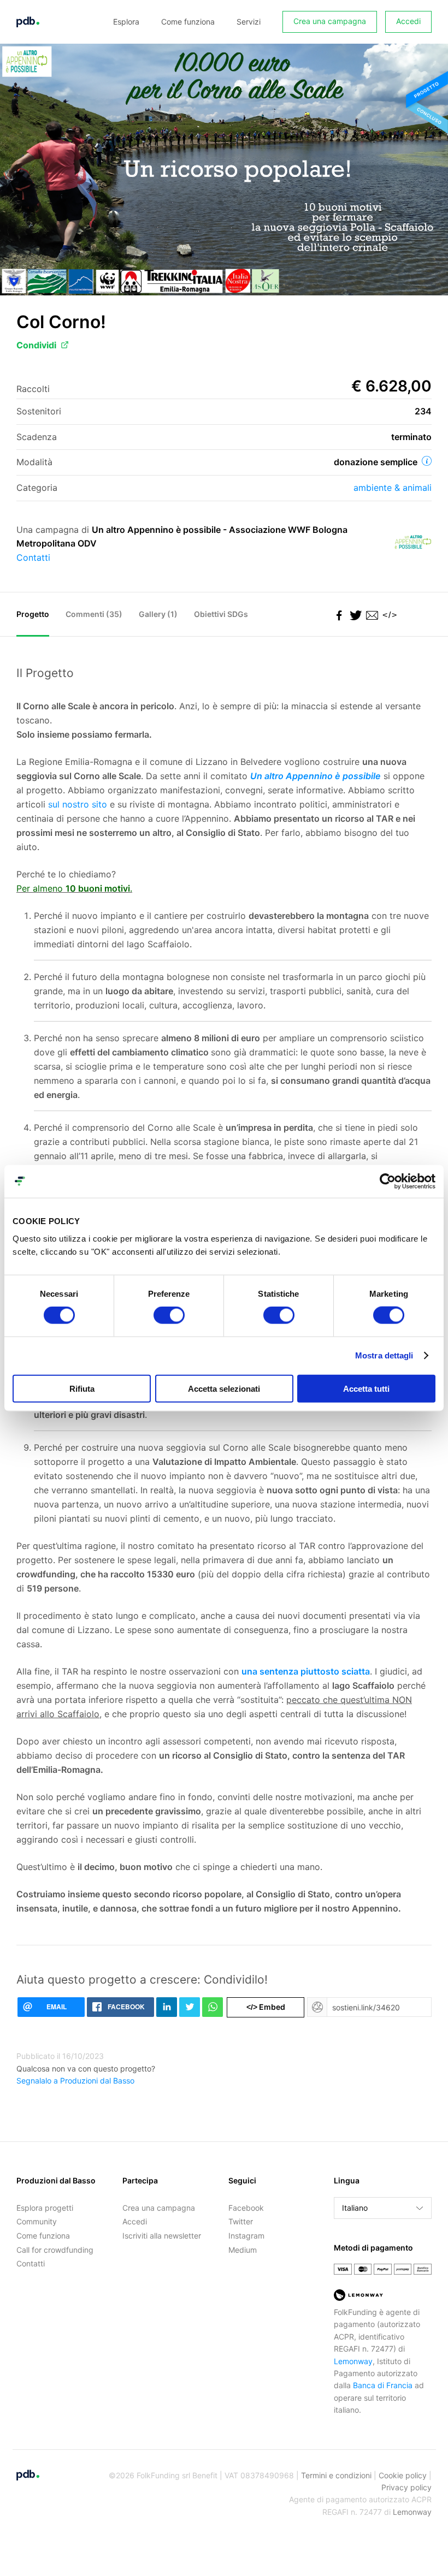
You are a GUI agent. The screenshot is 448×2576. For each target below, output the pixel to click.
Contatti (33, 557)
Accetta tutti (366, 1388)
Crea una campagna (330, 21)
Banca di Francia (383, 2385)
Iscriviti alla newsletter (162, 2236)
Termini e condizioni (336, 2475)
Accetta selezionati (224, 1388)
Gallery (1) (158, 614)
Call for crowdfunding (55, 2250)
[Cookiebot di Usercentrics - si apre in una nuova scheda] (388, 1182)
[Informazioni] (427, 461)
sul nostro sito (78, 804)
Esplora (126, 22)
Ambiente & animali (393, 488)
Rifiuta (82, 1388)
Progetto (33, 614)
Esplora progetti (45, 2208)
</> (388, 615)
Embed (266, 2007)
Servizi (249, 22)
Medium (243, 2250)
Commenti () (94, 614)
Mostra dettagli (384, 1355)
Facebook (246, 2208)
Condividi (36, 345)
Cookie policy (403, 2475)
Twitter (241, 2221)
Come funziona (188, 22)
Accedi (408, 21)
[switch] (169, 1315)
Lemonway (353, 2361)
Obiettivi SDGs (221, 614)
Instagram (246, 2236)
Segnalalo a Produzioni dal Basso (75, 2081)
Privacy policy (406, 2487)
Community (37, 2221)
